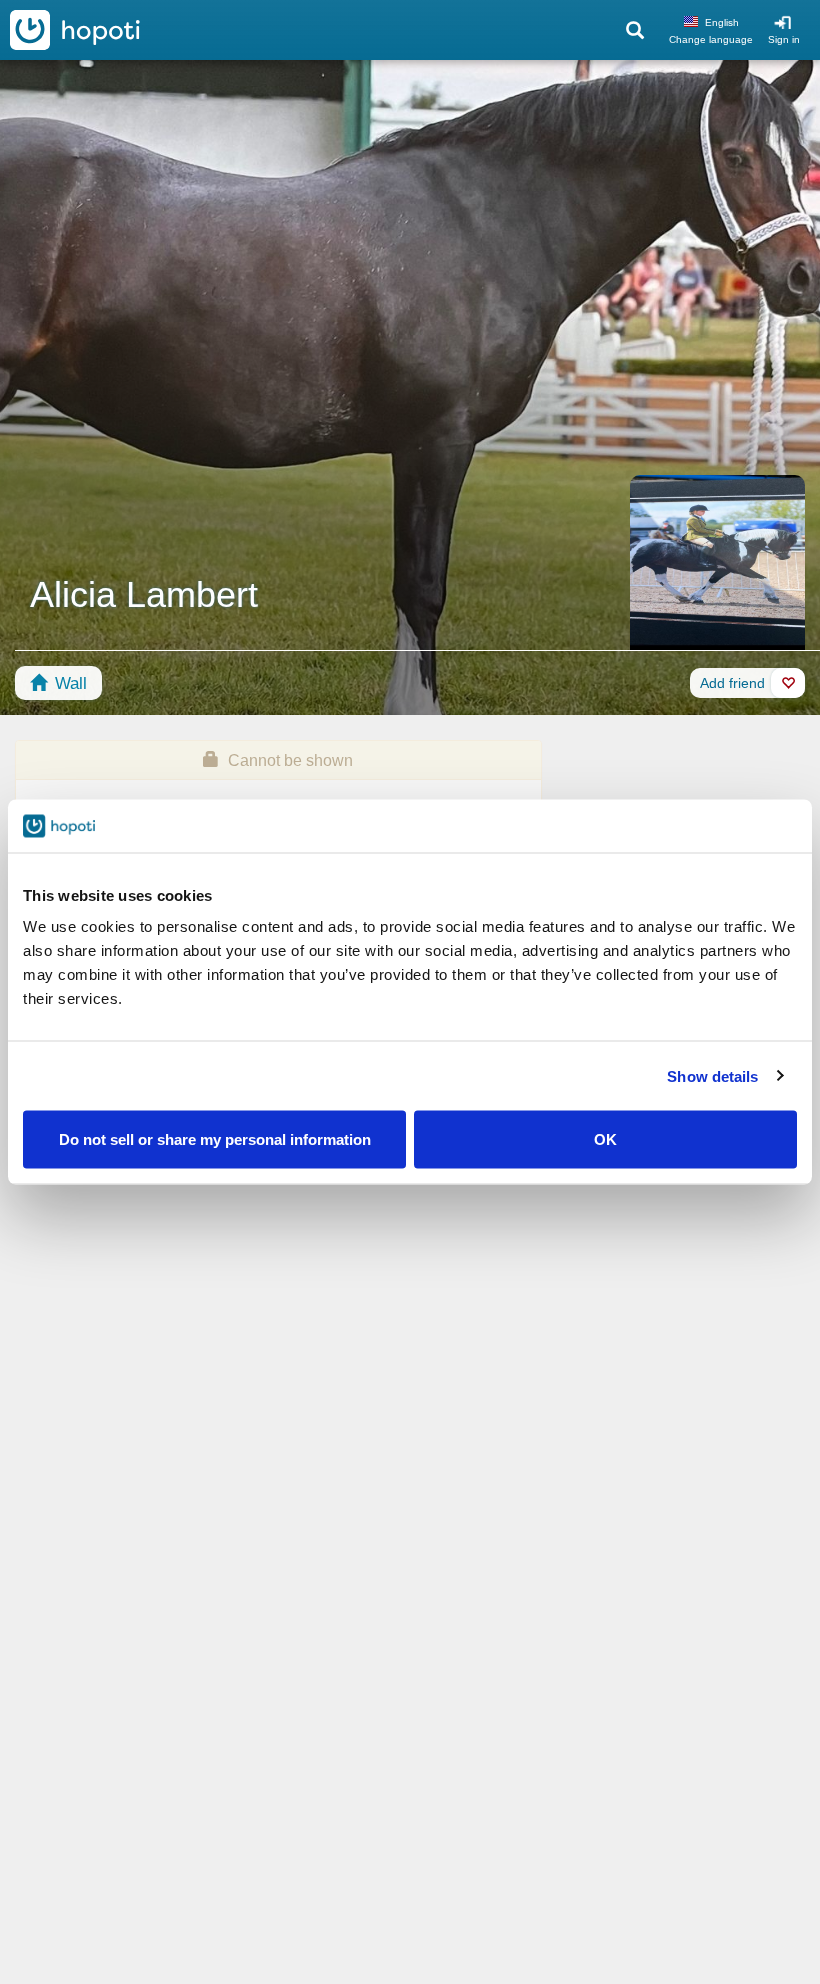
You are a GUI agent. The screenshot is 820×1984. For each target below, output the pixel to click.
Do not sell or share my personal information (215, 1139)
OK (605, 1139)
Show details (712, 1075)
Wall (68, 683)
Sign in (784, 39)
